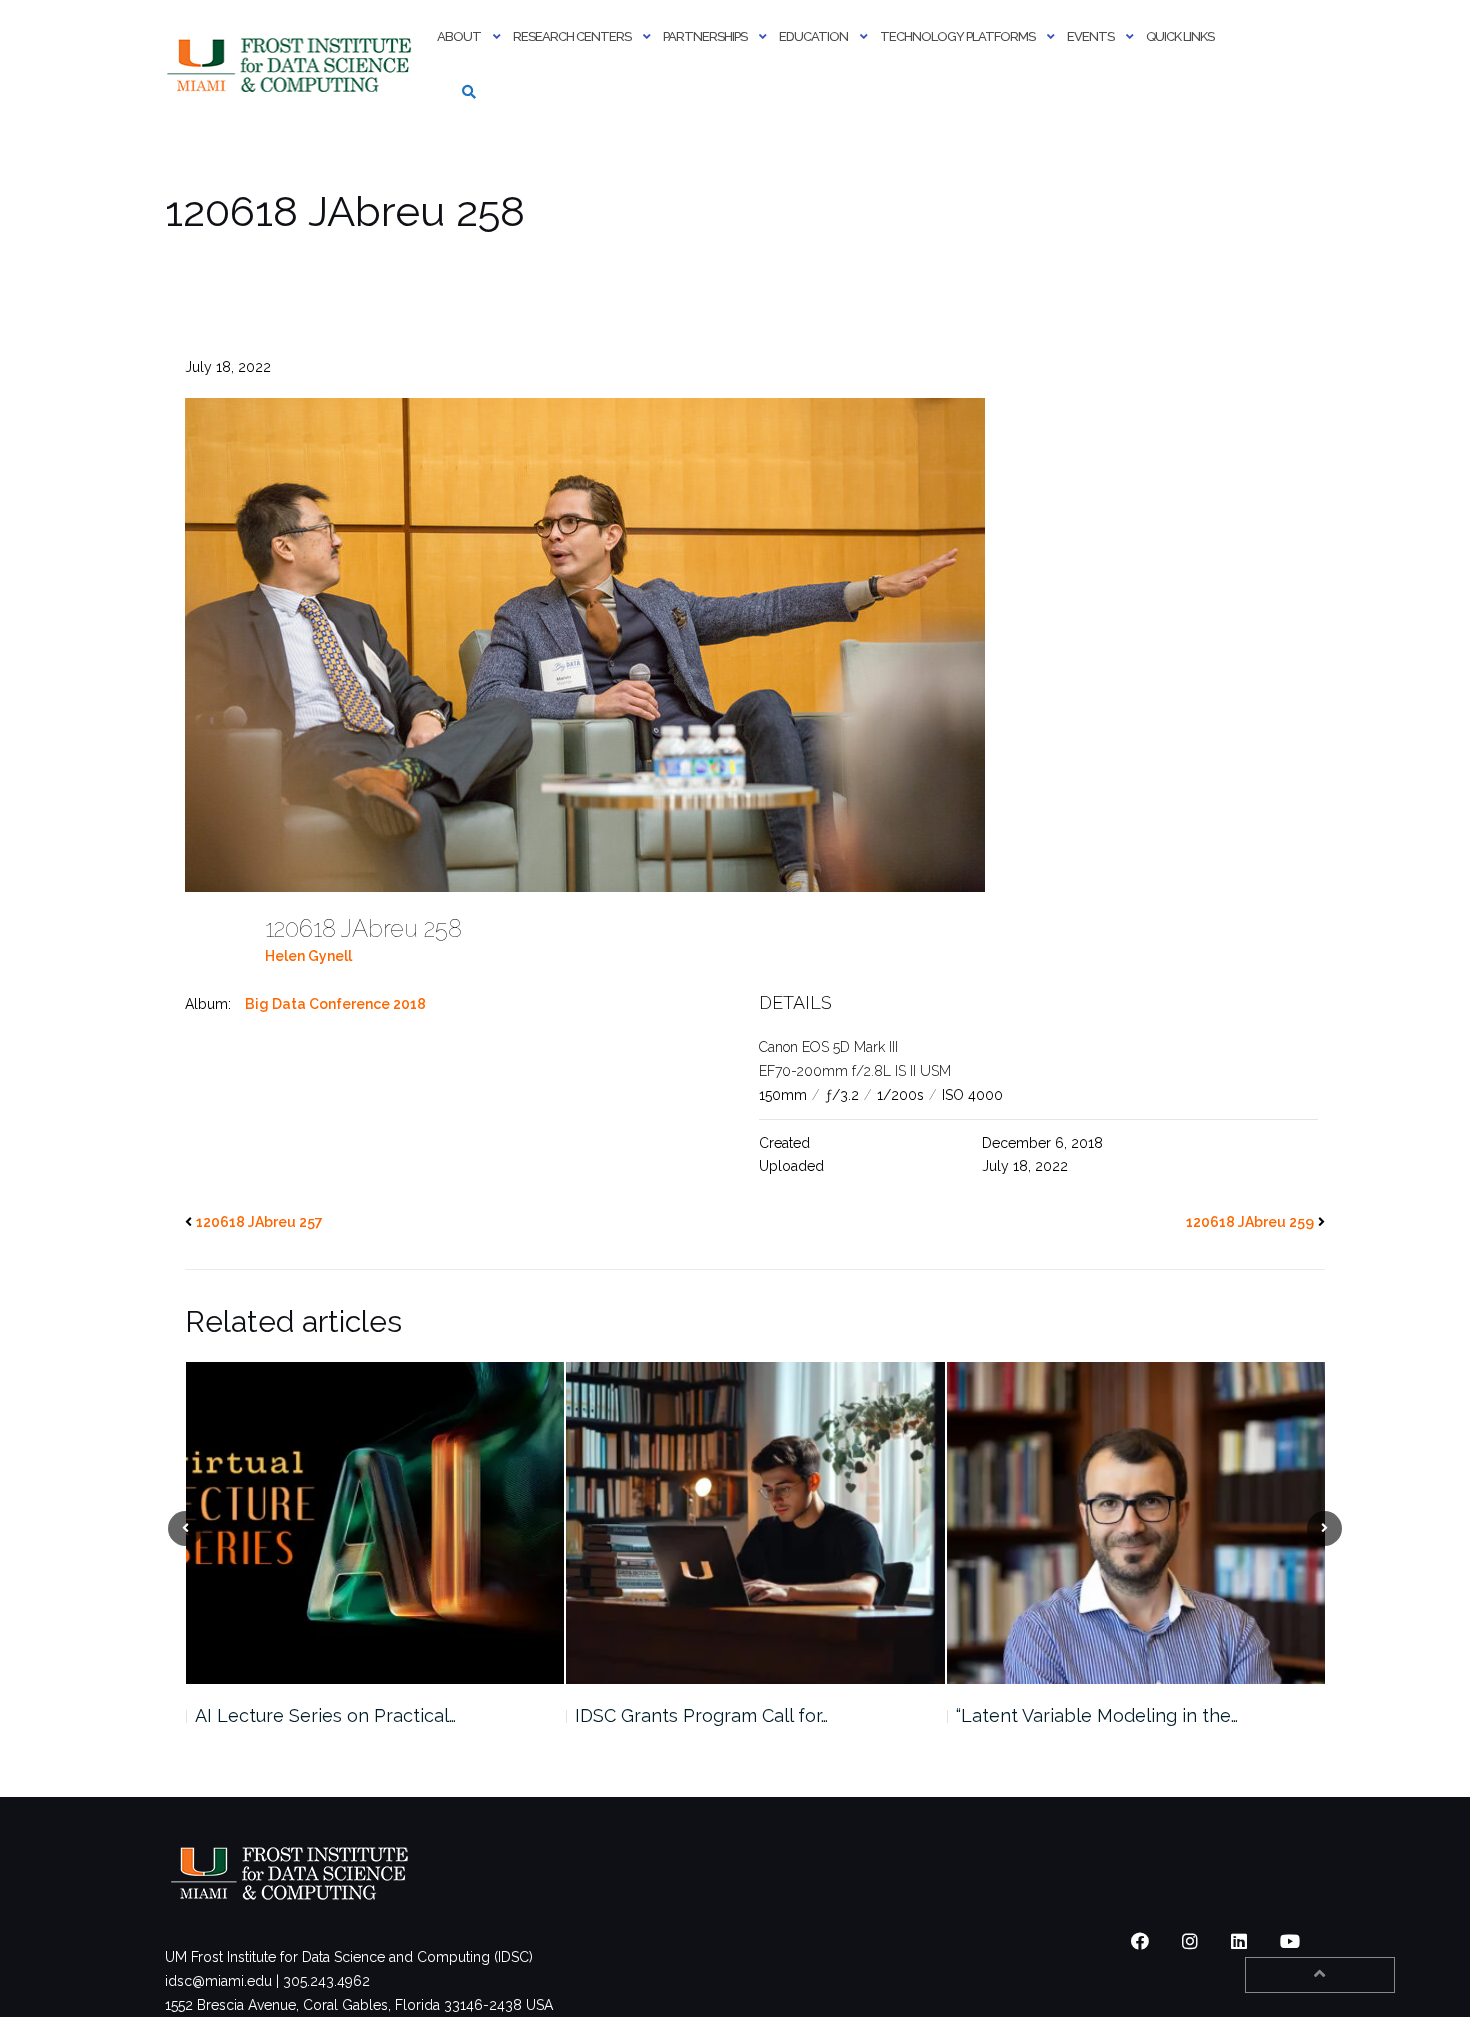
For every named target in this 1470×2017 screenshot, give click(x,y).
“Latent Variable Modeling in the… (716, 1715)
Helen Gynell (308, 956)
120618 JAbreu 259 (1250, 1222)
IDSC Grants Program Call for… (320, 1715)
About (459, 36)
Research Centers (572, 36)
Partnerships (705, 36)
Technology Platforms (957, 36)
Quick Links (1180, 36)
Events (1090, 36)
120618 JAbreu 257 (259, 1222)
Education (813, 36)
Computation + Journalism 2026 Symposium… (1088, 1727)
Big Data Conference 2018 (335, 1004)
